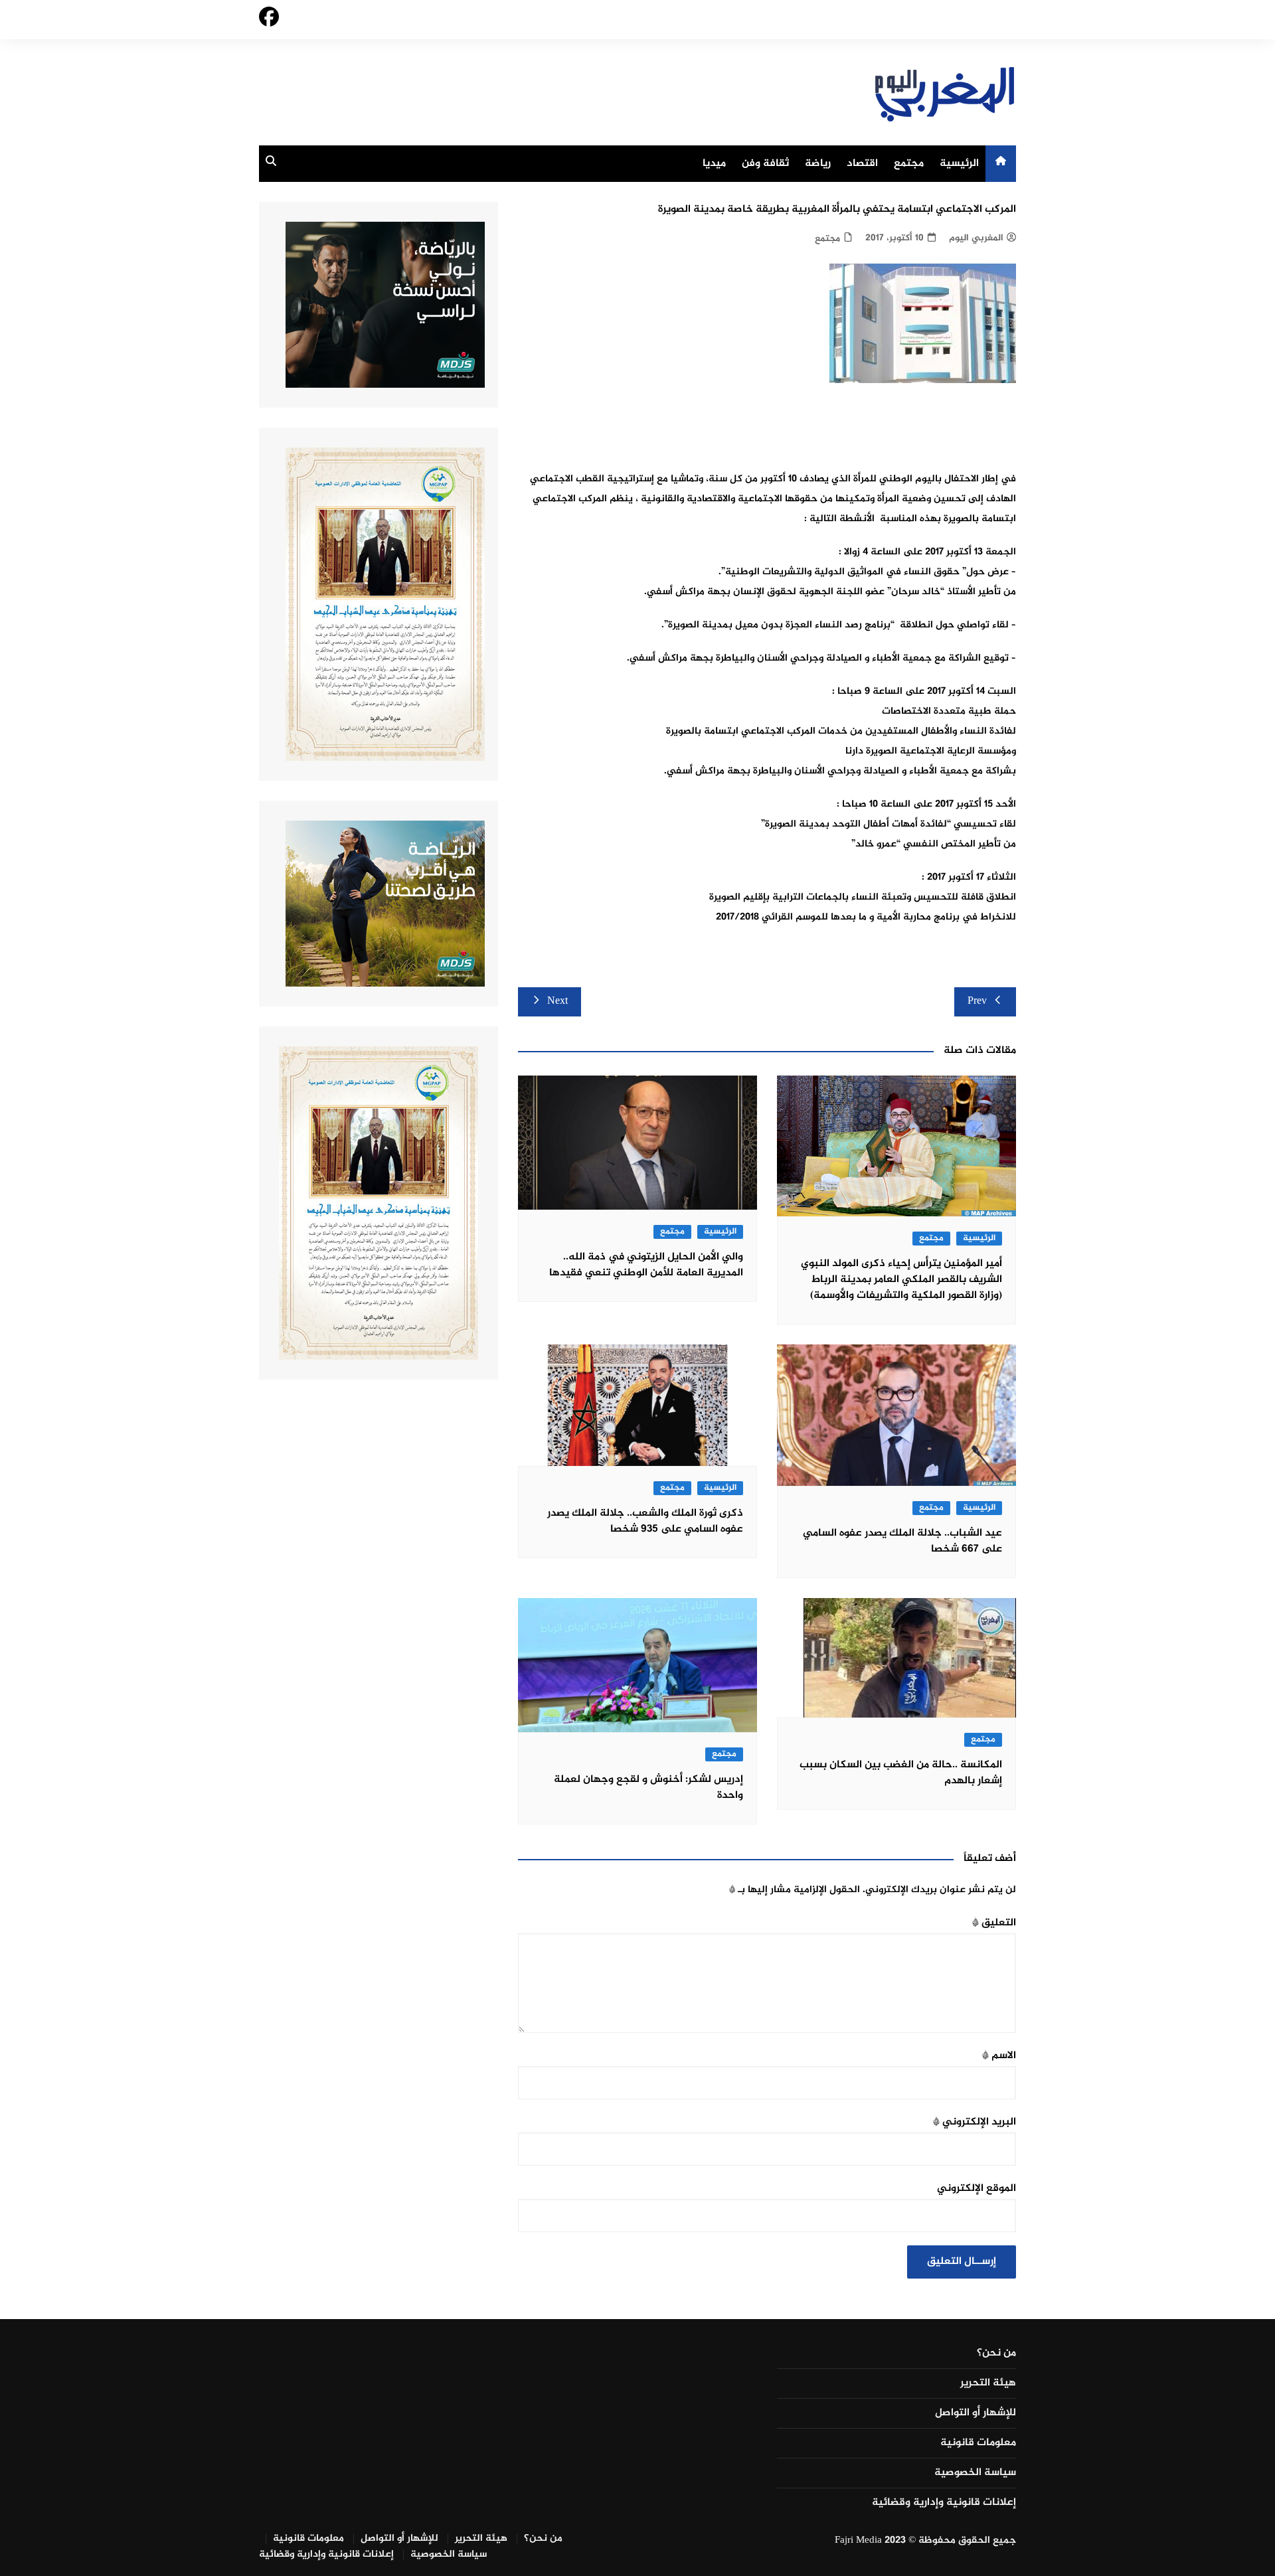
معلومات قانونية (978, 2443)
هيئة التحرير (988, 2383)
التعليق (994, 1923)
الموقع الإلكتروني (977, 2189)
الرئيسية (959, 164)
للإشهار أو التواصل (976, 2413)
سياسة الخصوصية (975, 2473)
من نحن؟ (996, 2354)
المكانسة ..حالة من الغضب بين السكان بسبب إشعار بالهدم (901, 1773)
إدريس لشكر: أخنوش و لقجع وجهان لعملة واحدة (648, 1788)
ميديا (714, 164)
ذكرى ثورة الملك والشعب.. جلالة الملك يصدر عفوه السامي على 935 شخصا (645, 1521)
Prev (977, 1002)
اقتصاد (862, 164)
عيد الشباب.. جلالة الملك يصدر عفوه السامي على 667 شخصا (902, 1541)
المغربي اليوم (976, 238)
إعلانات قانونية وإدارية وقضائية (944, 2503)
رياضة (818, 164)
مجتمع (909, 164)
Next (557, 1002)
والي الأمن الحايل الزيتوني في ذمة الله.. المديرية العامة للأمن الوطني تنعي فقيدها (646, 1265)
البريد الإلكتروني (975, 2122)
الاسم (999, 2056)
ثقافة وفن (765, 164)
